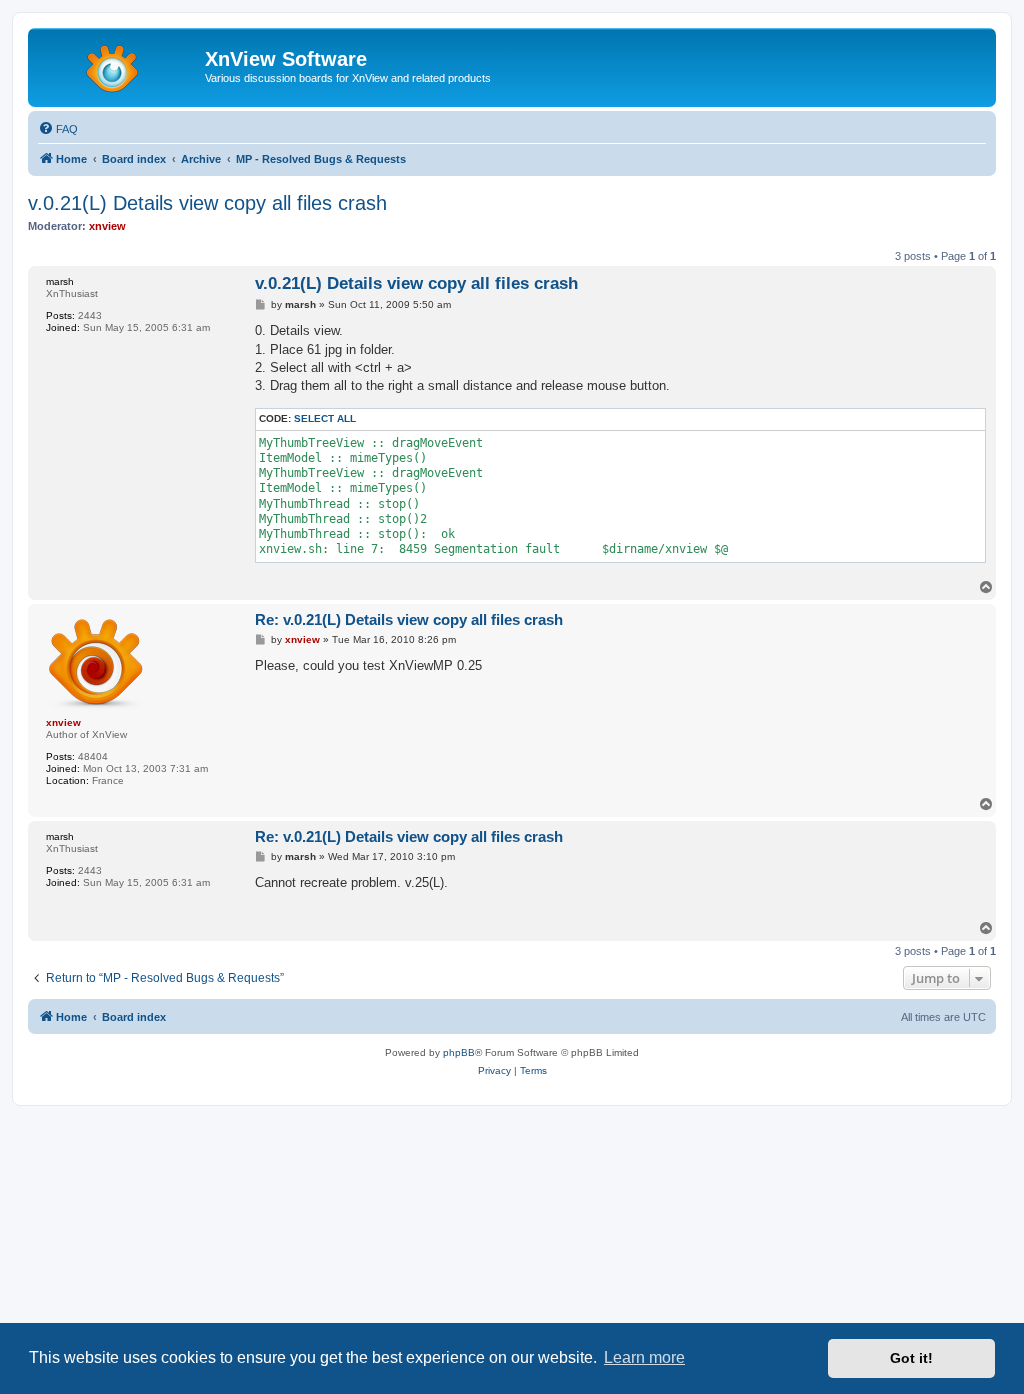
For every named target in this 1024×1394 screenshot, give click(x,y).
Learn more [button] (644, 1357)
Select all (325, 418)
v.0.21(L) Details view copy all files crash (207, 203)
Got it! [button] (911, 1358)
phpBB (459, 1052)
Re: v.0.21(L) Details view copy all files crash (409, 619)
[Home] (119, 65)
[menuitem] (58, 129)
